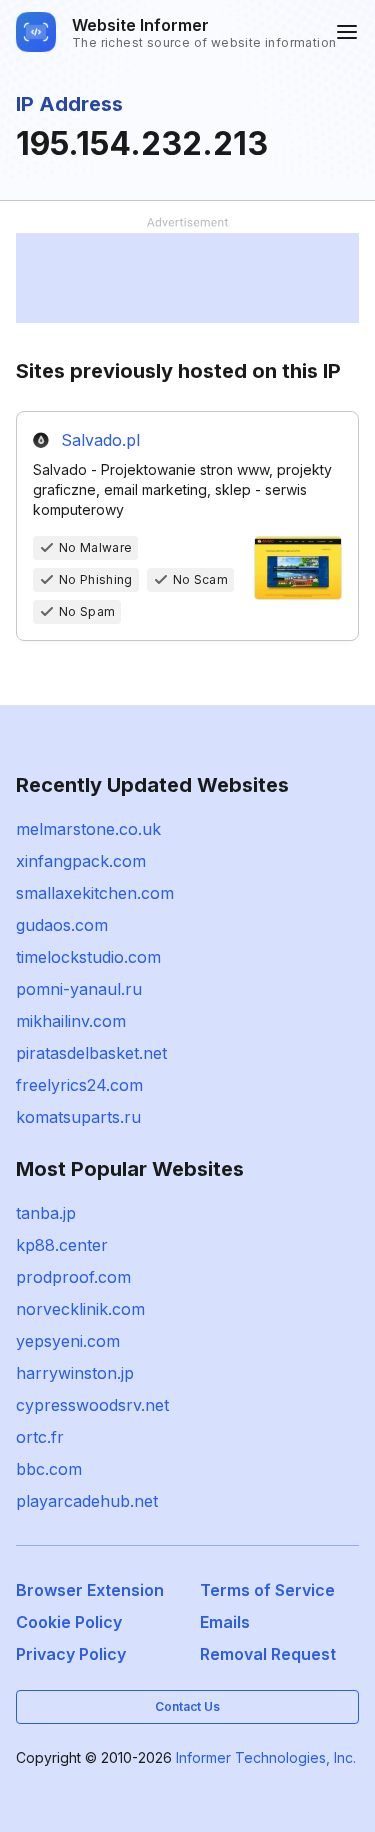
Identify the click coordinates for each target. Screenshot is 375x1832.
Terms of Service (267, 1590)
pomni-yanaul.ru (79, 989)
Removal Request (268, 1654)
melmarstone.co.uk (88, 829)
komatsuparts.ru (78, 1117)
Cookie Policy (69, 1622)
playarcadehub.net (87, 1501)
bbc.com (49, 1469)
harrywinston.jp (75, 1373)
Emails (225, 1622)
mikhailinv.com (71, 1021)
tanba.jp (46, 1213)
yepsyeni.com (68, 1341)
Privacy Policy (71, 1654)
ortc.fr (40, 1437)
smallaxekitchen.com (95, 893)
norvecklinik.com (80, 1309)
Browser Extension (90, 1590)
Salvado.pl (100, 440)
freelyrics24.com (79, 1085)
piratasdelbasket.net (91, 1053)
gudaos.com (62, 925)
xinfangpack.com (81, 861)
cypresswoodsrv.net (92, 1405)
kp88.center (62, 1245)
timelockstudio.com (88, 957)
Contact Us (187, 1706)
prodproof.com (73, 1277)
